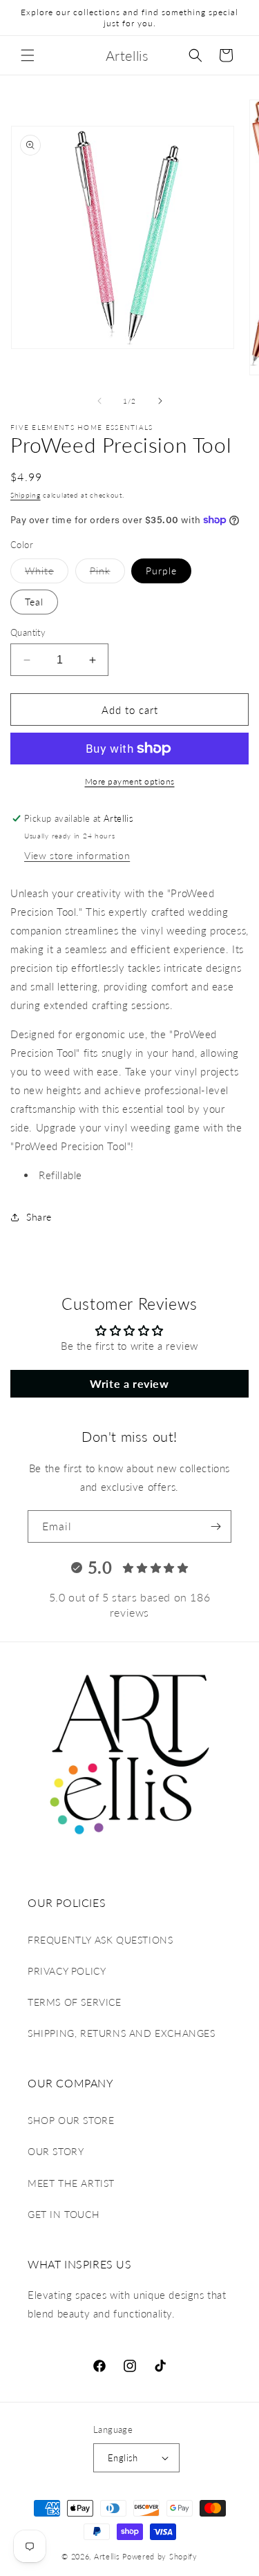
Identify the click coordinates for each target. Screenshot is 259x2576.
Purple (161, 571)
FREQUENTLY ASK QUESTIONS (100, 1940)
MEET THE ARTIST (71, 2183)
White (39, 571)
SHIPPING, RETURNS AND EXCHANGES (122, 2033)
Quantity (28, 632)
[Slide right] (160, 401)
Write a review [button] (129, 1383)
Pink (100, 571)
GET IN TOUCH (64, 2214)
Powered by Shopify (160, 2556)
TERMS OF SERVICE (75, 2002)
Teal (34, 602)
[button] (28, 55)
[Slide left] (99, 401)
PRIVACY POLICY (67, 1971)
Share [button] (39, 1217)
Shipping (26, 495)
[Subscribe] (215, 1526)
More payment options (130, 781)
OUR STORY (56, 2151)
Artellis (107, 2556)
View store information (77, 855)
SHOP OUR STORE (71, 2120)
